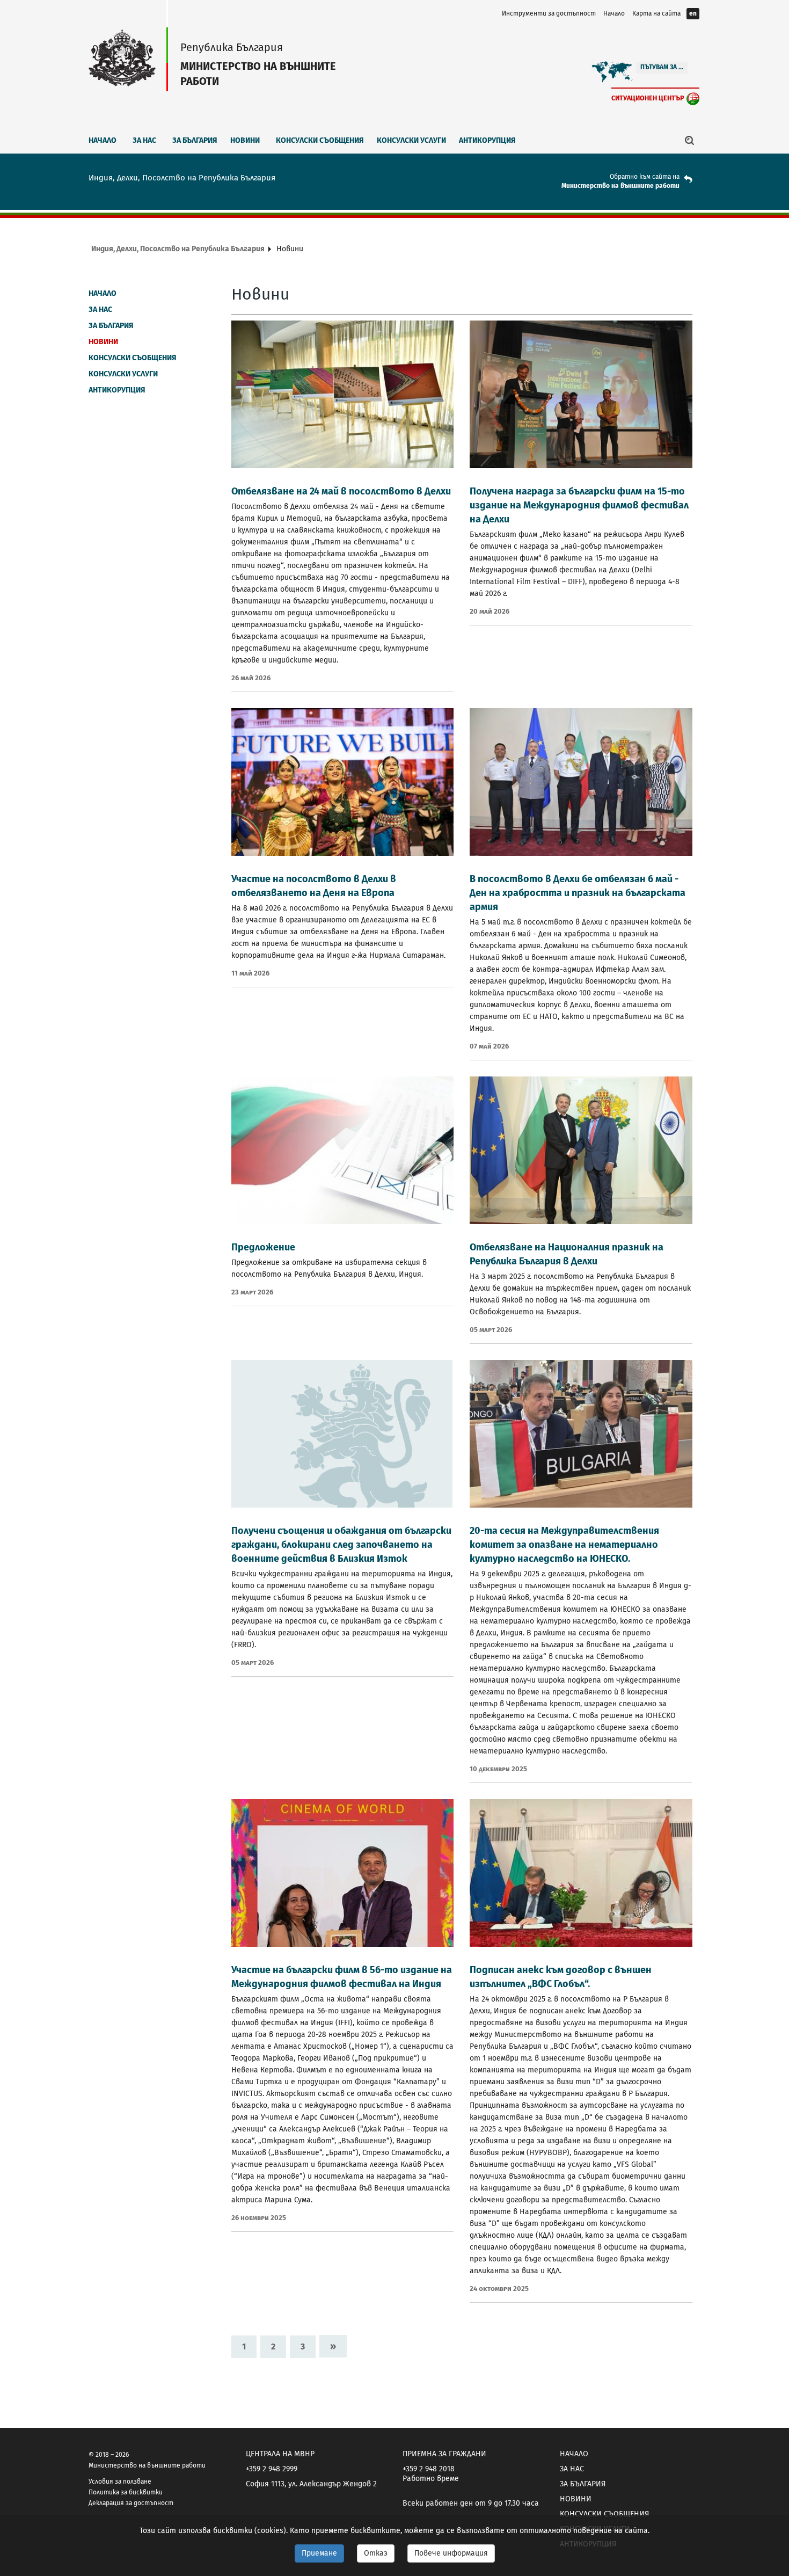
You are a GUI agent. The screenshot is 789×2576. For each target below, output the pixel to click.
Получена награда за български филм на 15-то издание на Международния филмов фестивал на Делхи (579, 505)
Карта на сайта (656, 13)
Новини (245, 140)
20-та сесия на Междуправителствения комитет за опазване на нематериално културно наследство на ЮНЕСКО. (564, 1545)
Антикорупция (487, 140)
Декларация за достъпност (131, 2503)
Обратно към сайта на (645, 177)
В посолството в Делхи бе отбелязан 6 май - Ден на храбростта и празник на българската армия (578, 893)
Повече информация (451, 2553)
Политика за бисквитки (126, 2492)
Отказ (376, 2553)
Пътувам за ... (662, 67)
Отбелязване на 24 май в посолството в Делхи (341, 491)
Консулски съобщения (320, 140)
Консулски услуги (411, 140)
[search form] (690, 140)
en (693, 13)
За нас (144, 140)
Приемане (319, 2553)
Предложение (263, 1247)
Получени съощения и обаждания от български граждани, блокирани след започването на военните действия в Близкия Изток (341, 1545)
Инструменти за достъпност (549, 13)
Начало (614, 13)
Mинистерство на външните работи (620, 186)
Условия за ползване (120, 2482)
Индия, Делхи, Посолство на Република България (178, 249)
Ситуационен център (648, 98)
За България (195, 140)
